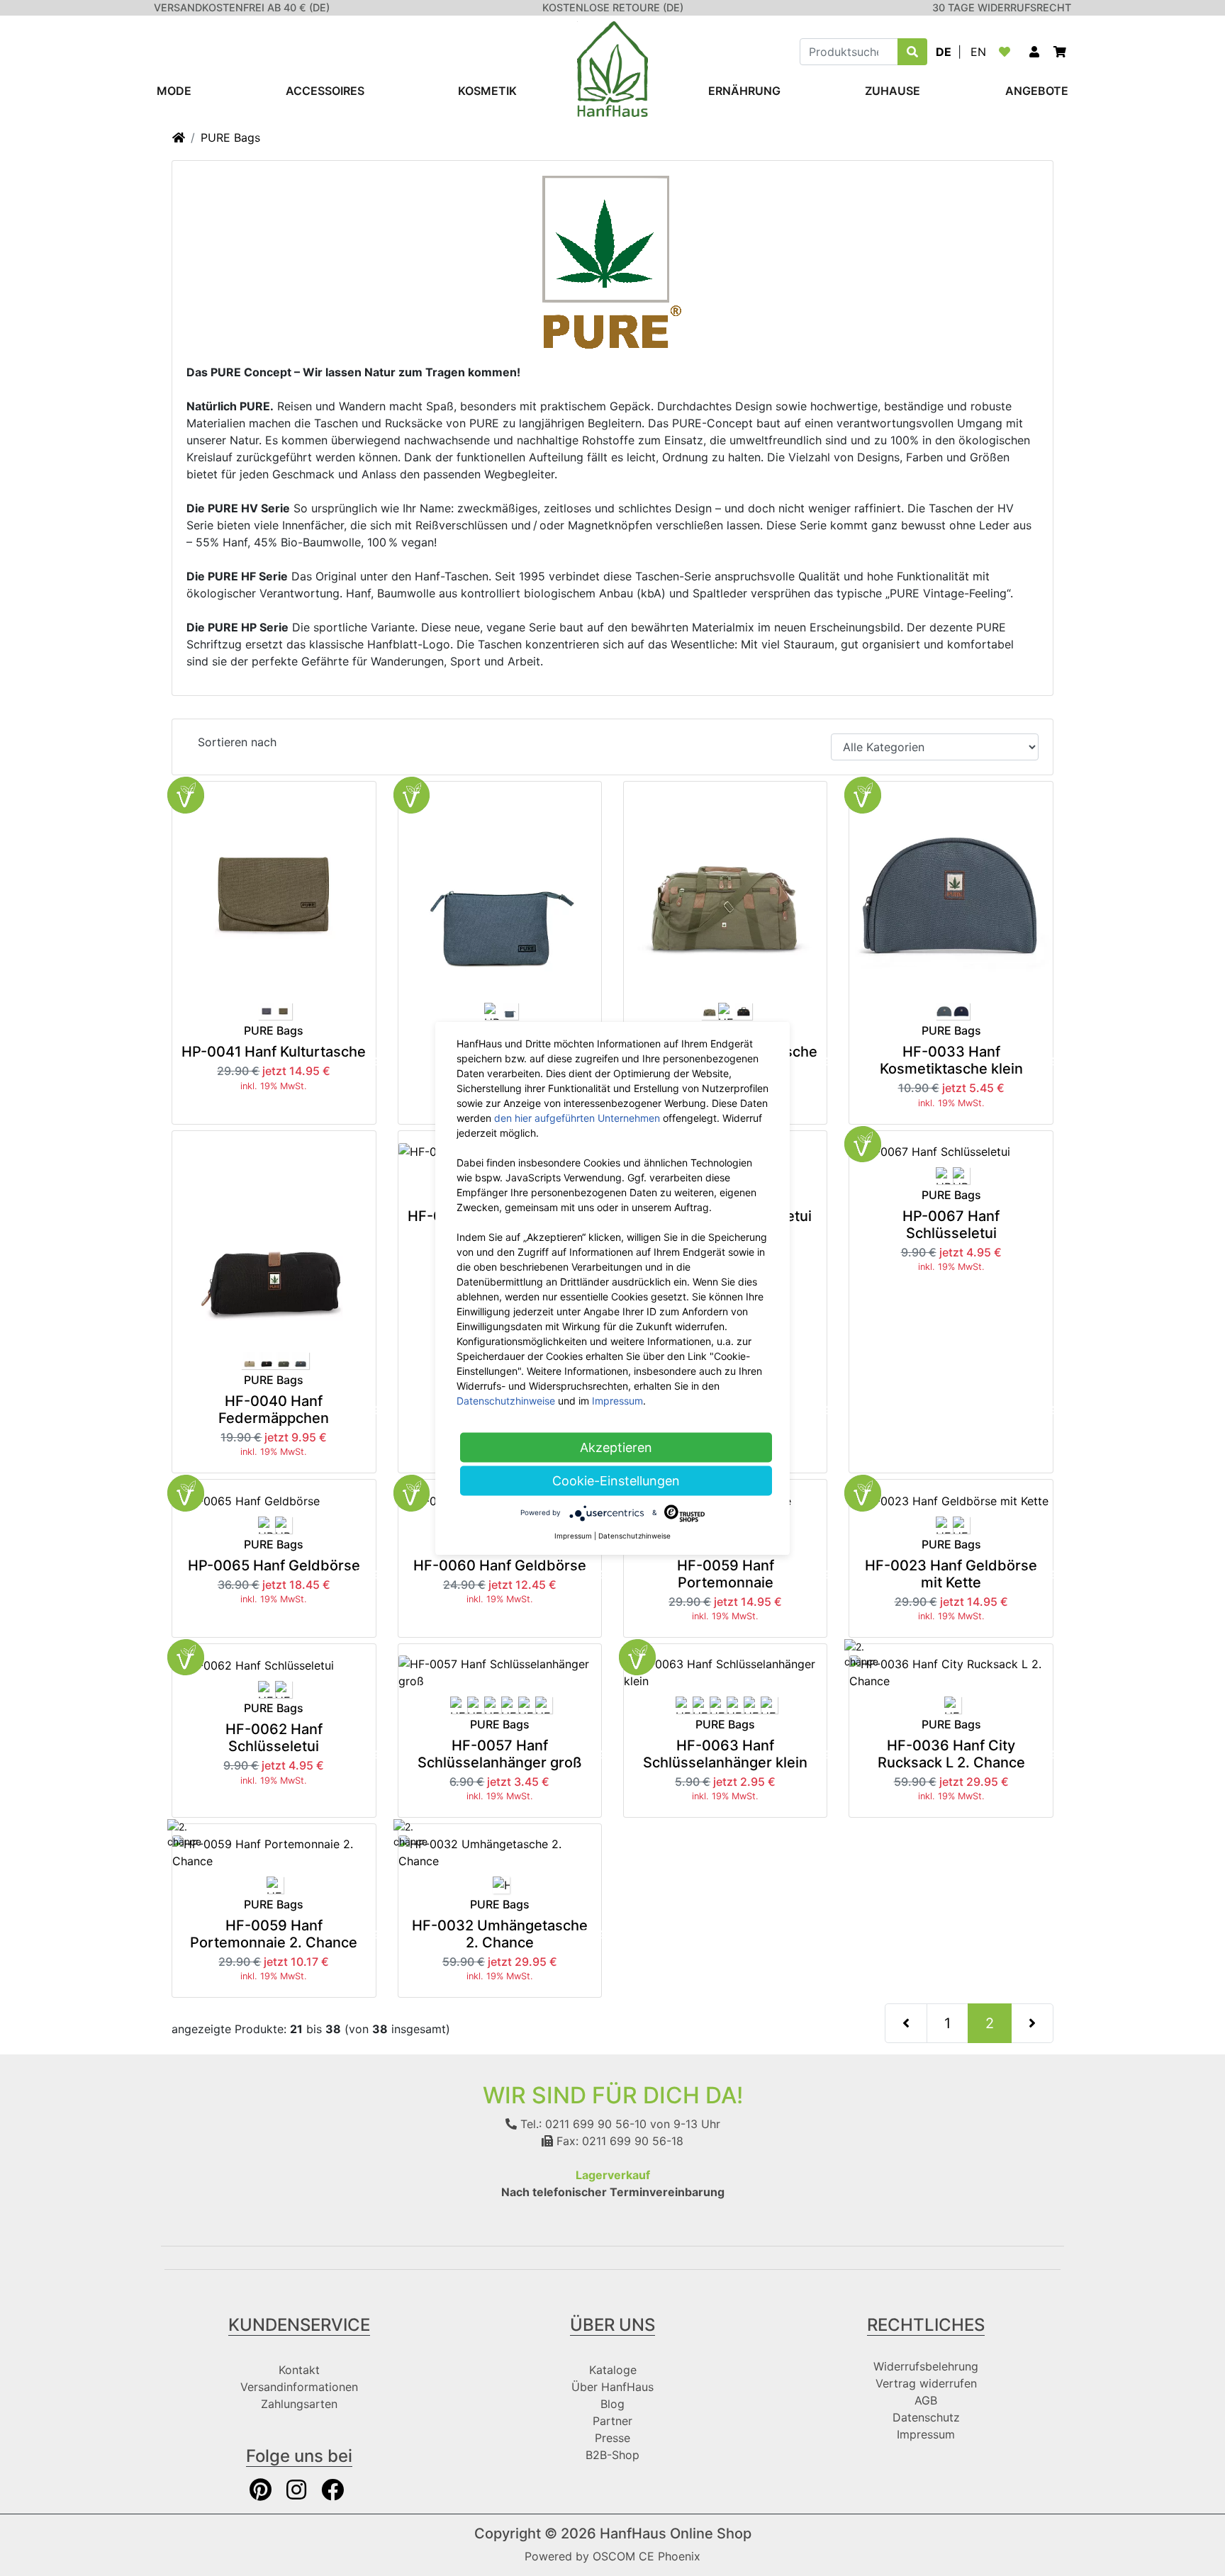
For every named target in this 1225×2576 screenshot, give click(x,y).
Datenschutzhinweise (506, 1400)
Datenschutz (926, 2417)
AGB (926, 2400)
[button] (1034, 52)
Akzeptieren (616, 1447)
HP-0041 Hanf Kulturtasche (274, 1052)
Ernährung (744, 91)
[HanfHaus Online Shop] (612, 68)
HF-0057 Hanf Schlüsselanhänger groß (500, 1754)
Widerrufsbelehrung (926, 2366)
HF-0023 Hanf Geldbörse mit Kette (951, 1574)
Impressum (926, 2434)
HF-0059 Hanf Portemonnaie (726, 1574)
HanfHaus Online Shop (676, 2533)
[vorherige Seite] (906, 2023)
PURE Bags (230, 137)
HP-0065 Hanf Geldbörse (274, 1565)
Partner (612, 2421)
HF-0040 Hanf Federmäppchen (274, 1410)
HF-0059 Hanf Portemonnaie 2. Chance (274, 1934)
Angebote (1037, 91)
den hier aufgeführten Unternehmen (577, 1117)
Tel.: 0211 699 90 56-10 (582, 2124)
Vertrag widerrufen (926, 2383)
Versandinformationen (299, 2387)
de (944, 52)
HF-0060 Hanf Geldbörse (500, 1565)
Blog (612, 2404)
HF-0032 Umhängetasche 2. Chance (500, 1934)
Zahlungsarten (299, 2404)
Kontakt (299, 2370)
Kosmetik (487, 91)
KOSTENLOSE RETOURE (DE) (613, 7)
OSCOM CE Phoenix (647, 2556)
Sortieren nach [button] (237, 742)
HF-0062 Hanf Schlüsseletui (274, 1738)
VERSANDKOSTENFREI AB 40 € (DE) (242, 7)
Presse (612, 2438)
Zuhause (893, 91)
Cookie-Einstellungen (616, 1480)
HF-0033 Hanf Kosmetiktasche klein (951, 1060)
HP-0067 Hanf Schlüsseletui (951, 1225)
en (978, 52)
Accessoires (325, 91)
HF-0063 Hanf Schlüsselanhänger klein (725, 1754)
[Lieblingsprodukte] (1007, 52)
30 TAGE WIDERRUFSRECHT (1002, 7)
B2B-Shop (612, 2455)
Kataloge (613, 2370)
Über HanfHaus (612, 2387)
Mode (174, 91)
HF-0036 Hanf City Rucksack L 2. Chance (951, 1754)
